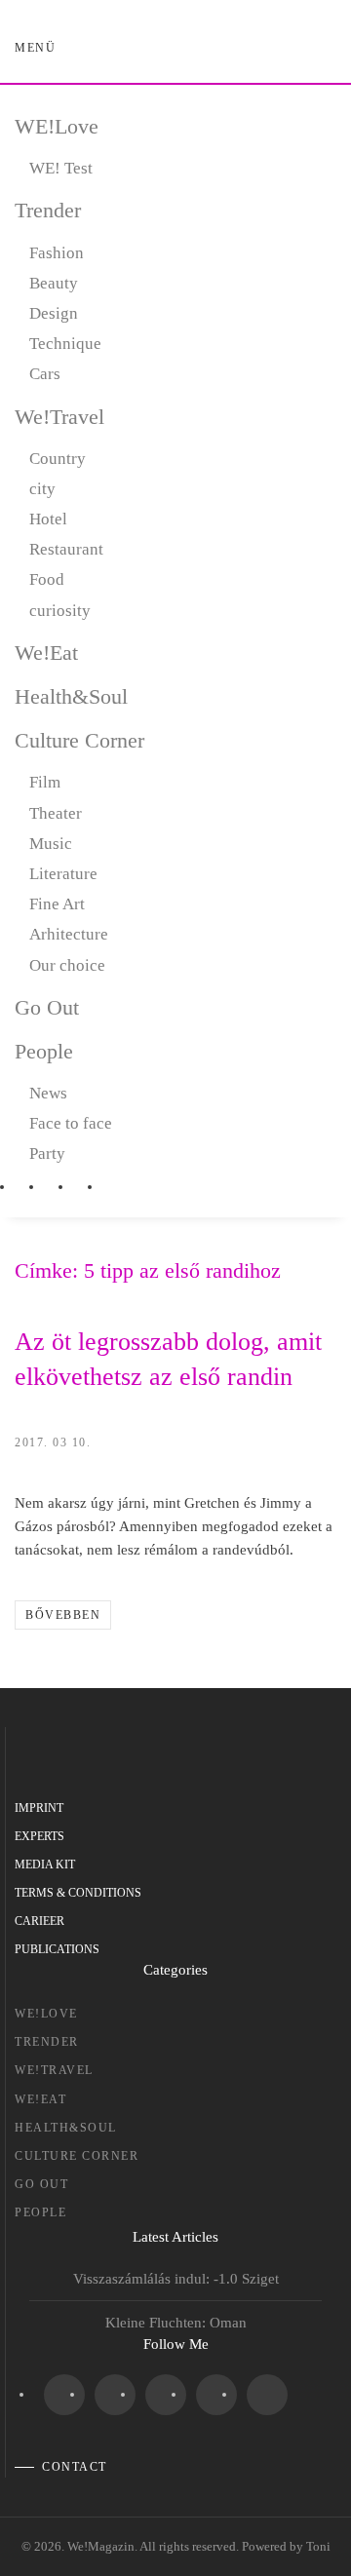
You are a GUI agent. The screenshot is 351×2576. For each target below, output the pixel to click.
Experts (39, 1836)
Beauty (54, 283)
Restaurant (66, 549)
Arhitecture (69, 934)
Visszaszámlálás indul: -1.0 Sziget (176, 2279)
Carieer (39, 1921)
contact (75, 2467)
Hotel (48, 519)
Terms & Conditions (78, 1893)
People (44, 1051)
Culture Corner (79, 740)
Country (58, 459)
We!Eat (46, 653)
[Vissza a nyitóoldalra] (176, 49)
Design (54, 313)
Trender (48, 210)
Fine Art (57, 904)
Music (51, 844)
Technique (65, 344)
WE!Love (57, 126)
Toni (318, 2546)
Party (47, 1153)
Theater (56, 813)
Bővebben (63, 1615)
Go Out (47, 1007)
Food (47, 579)
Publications (57, 1949)
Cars (45, 374)
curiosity (60, 611)
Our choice (67, 965)
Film (45, 782)
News (48, 1093)
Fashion (57, 253)
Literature (63, 874)
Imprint (39, 1808)
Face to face (71, 1123)
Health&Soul (71, 696)
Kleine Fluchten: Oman (176, 2323)
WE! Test (61, 168)
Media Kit (45, 1865)
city (42, 489)
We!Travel (59, 417)
